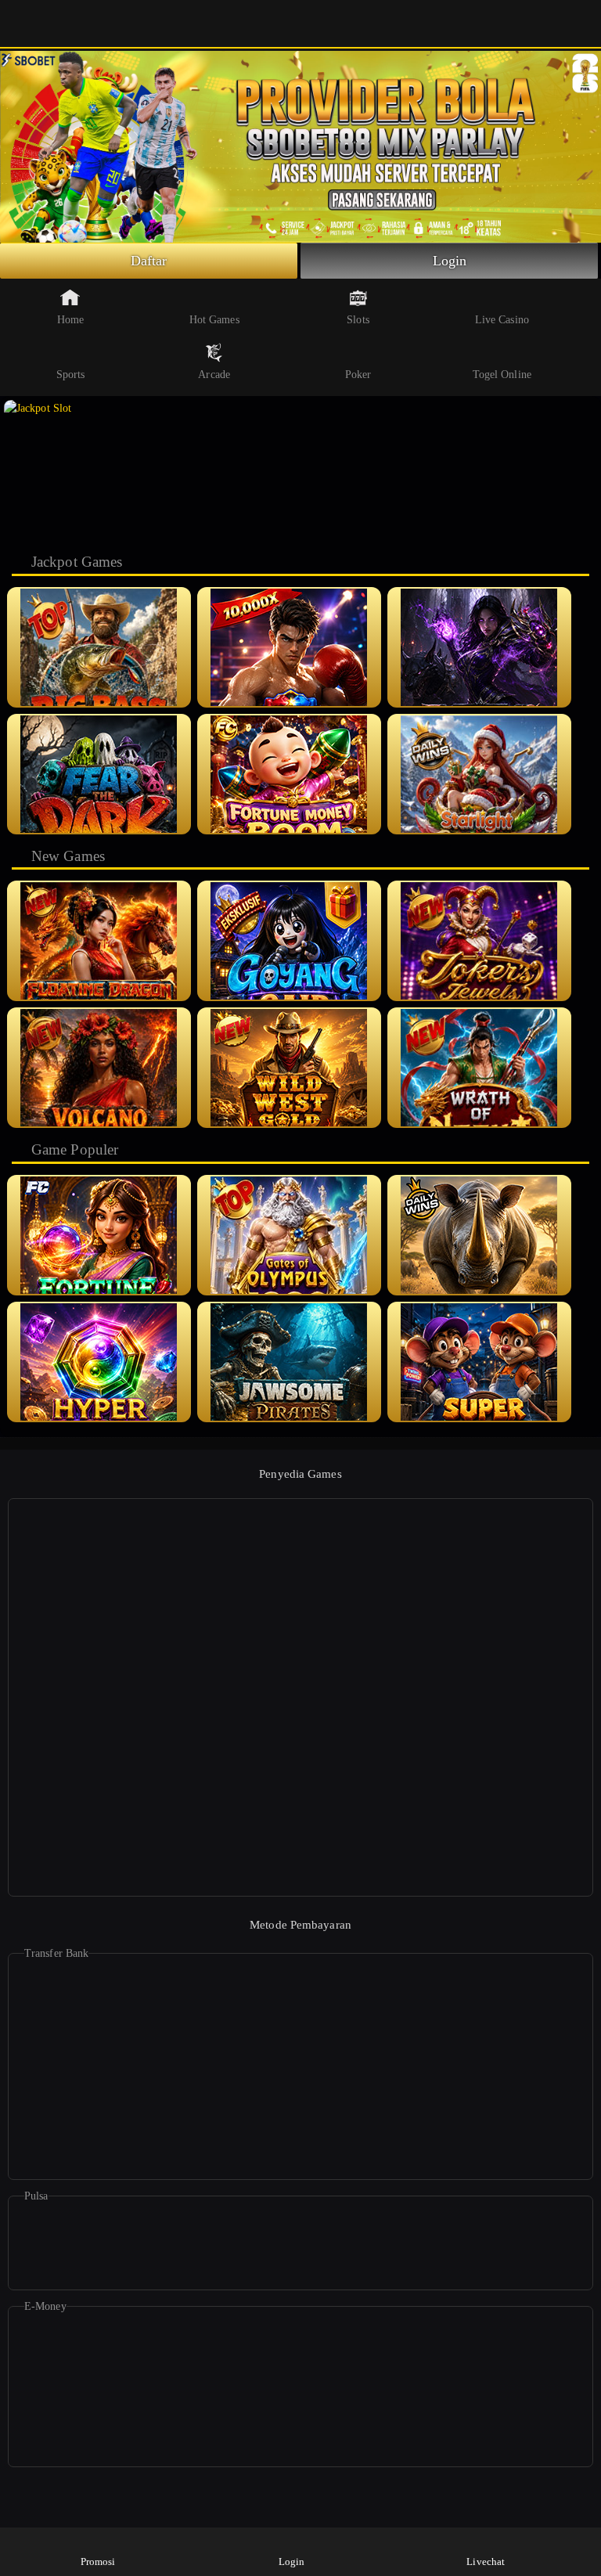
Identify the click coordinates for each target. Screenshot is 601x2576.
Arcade (214, 375)
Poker (358, 375)
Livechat (486, 2562)
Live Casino (502, 320)
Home (70, 320)
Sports (71, 375)
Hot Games (214, 320)
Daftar (149, 261)
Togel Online (502, 375)
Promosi (98, 2562)
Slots (358, 320)
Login (450, 261)
